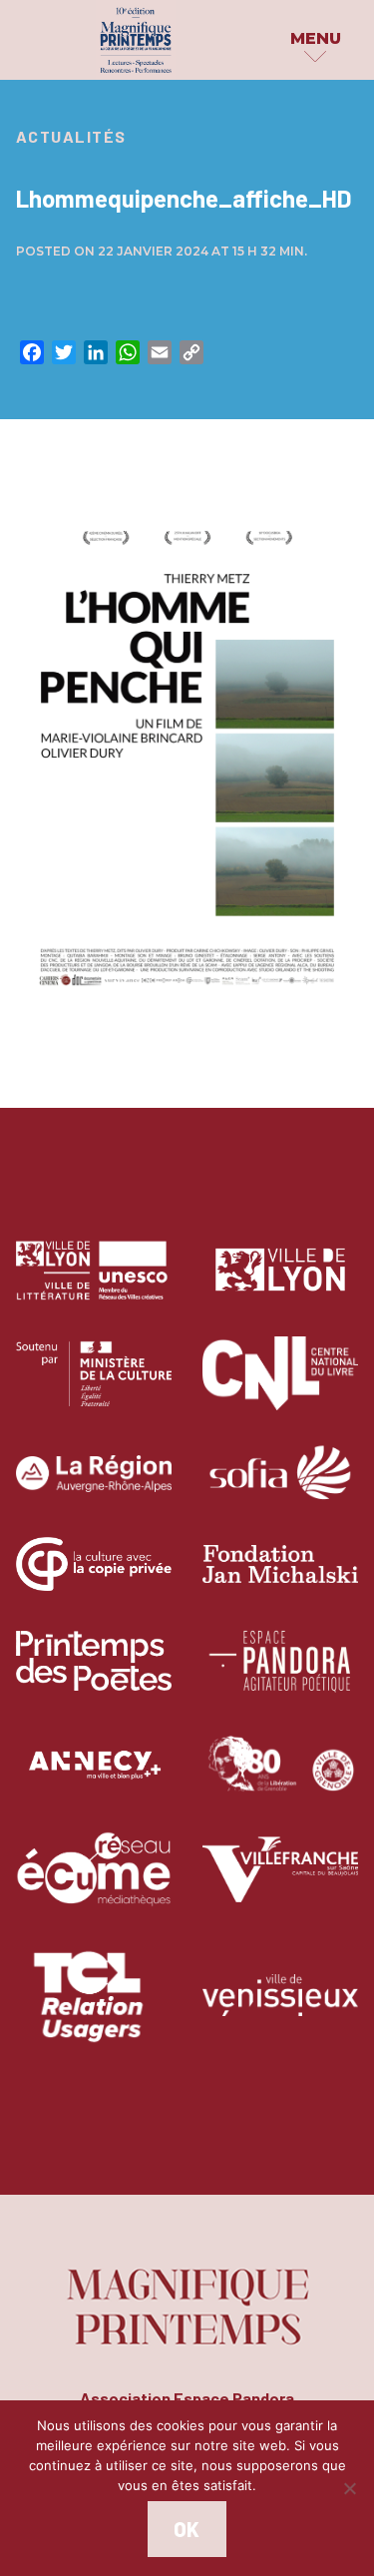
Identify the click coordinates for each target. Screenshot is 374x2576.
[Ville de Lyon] (280, 1285)
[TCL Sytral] (94, 2011)
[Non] (349, 2488)
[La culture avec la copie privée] (94, 1578)
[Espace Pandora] (280, 1675)
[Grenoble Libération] (281, 1780)
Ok (187, 2529)
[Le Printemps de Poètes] (94, 1675)
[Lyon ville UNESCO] (94, 1285)
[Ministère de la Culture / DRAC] (94, 1388)
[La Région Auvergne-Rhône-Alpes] (94, 1489)
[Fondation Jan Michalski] (280, 1578)
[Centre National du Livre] (280, 1388)
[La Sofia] (280, 1489)
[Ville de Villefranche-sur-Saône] (280, 1884)
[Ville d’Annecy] (94, 1780)
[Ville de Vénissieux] (280, 2011)
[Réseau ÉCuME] (94, 1884)
